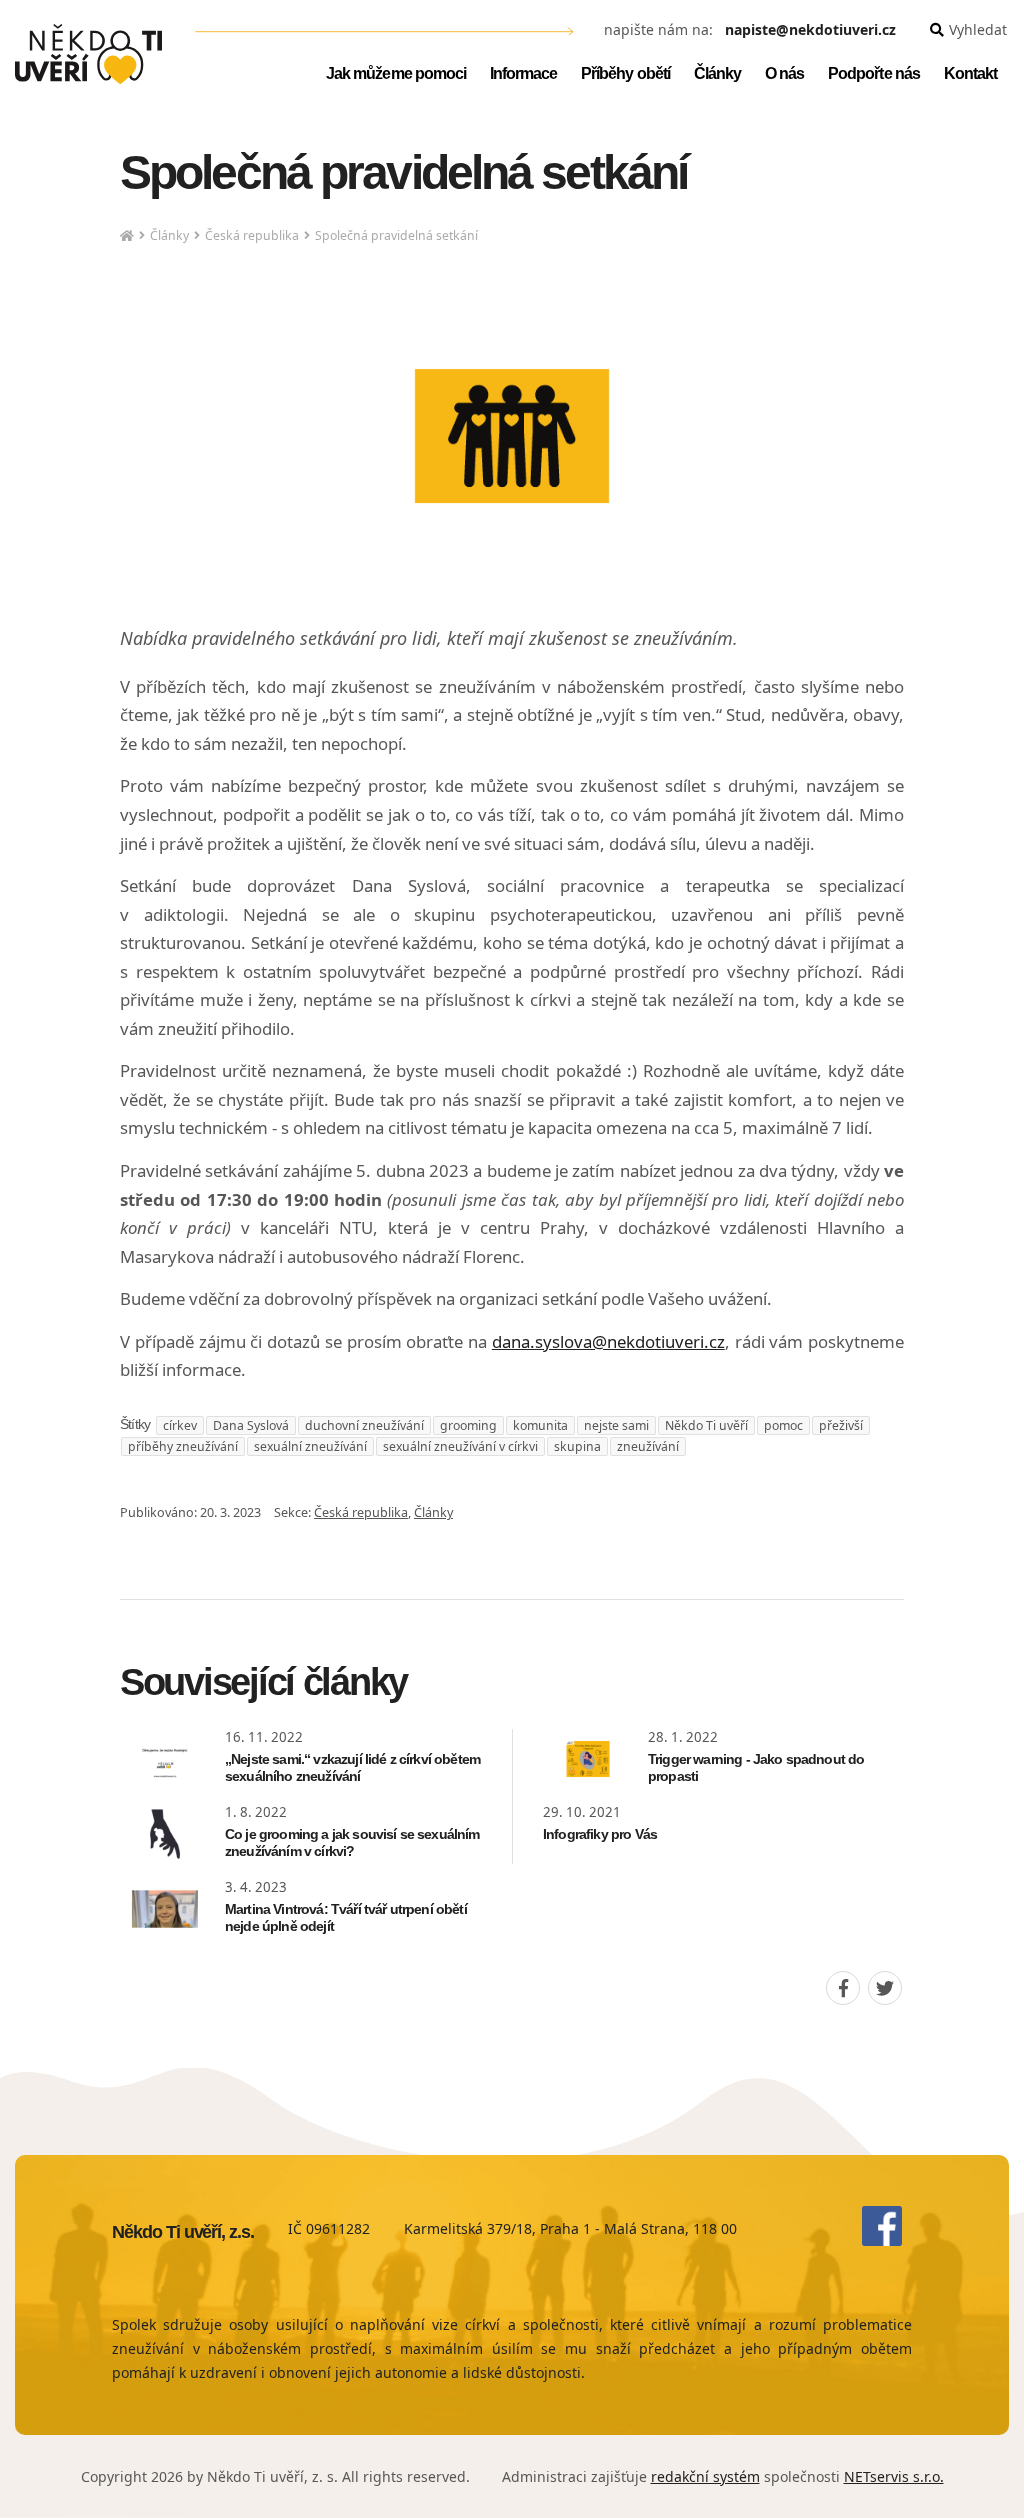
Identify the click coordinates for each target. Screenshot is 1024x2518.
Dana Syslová (251, 1425)
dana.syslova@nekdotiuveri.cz (608, 1341)
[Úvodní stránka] (88, 54)
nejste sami (616, 1425)
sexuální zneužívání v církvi (460, 1446)
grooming (468, 1425)
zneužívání (648, 1446)
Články (169, 235)
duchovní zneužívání (364, 1425)
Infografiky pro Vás (600, 1834)
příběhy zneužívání (183, 1446)
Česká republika (252, 235)
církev (180, 1425)
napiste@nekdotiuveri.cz (810, 30)
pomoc (783, 1425)
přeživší (841, 1425)
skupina (577, 1446)
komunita (540, 1425)
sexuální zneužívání (310, 1446)
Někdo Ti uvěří (706, 1425)
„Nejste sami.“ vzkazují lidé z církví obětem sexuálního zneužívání (352, 1768)
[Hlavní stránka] (127, 236)
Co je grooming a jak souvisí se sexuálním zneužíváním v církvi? (352, 1843)
